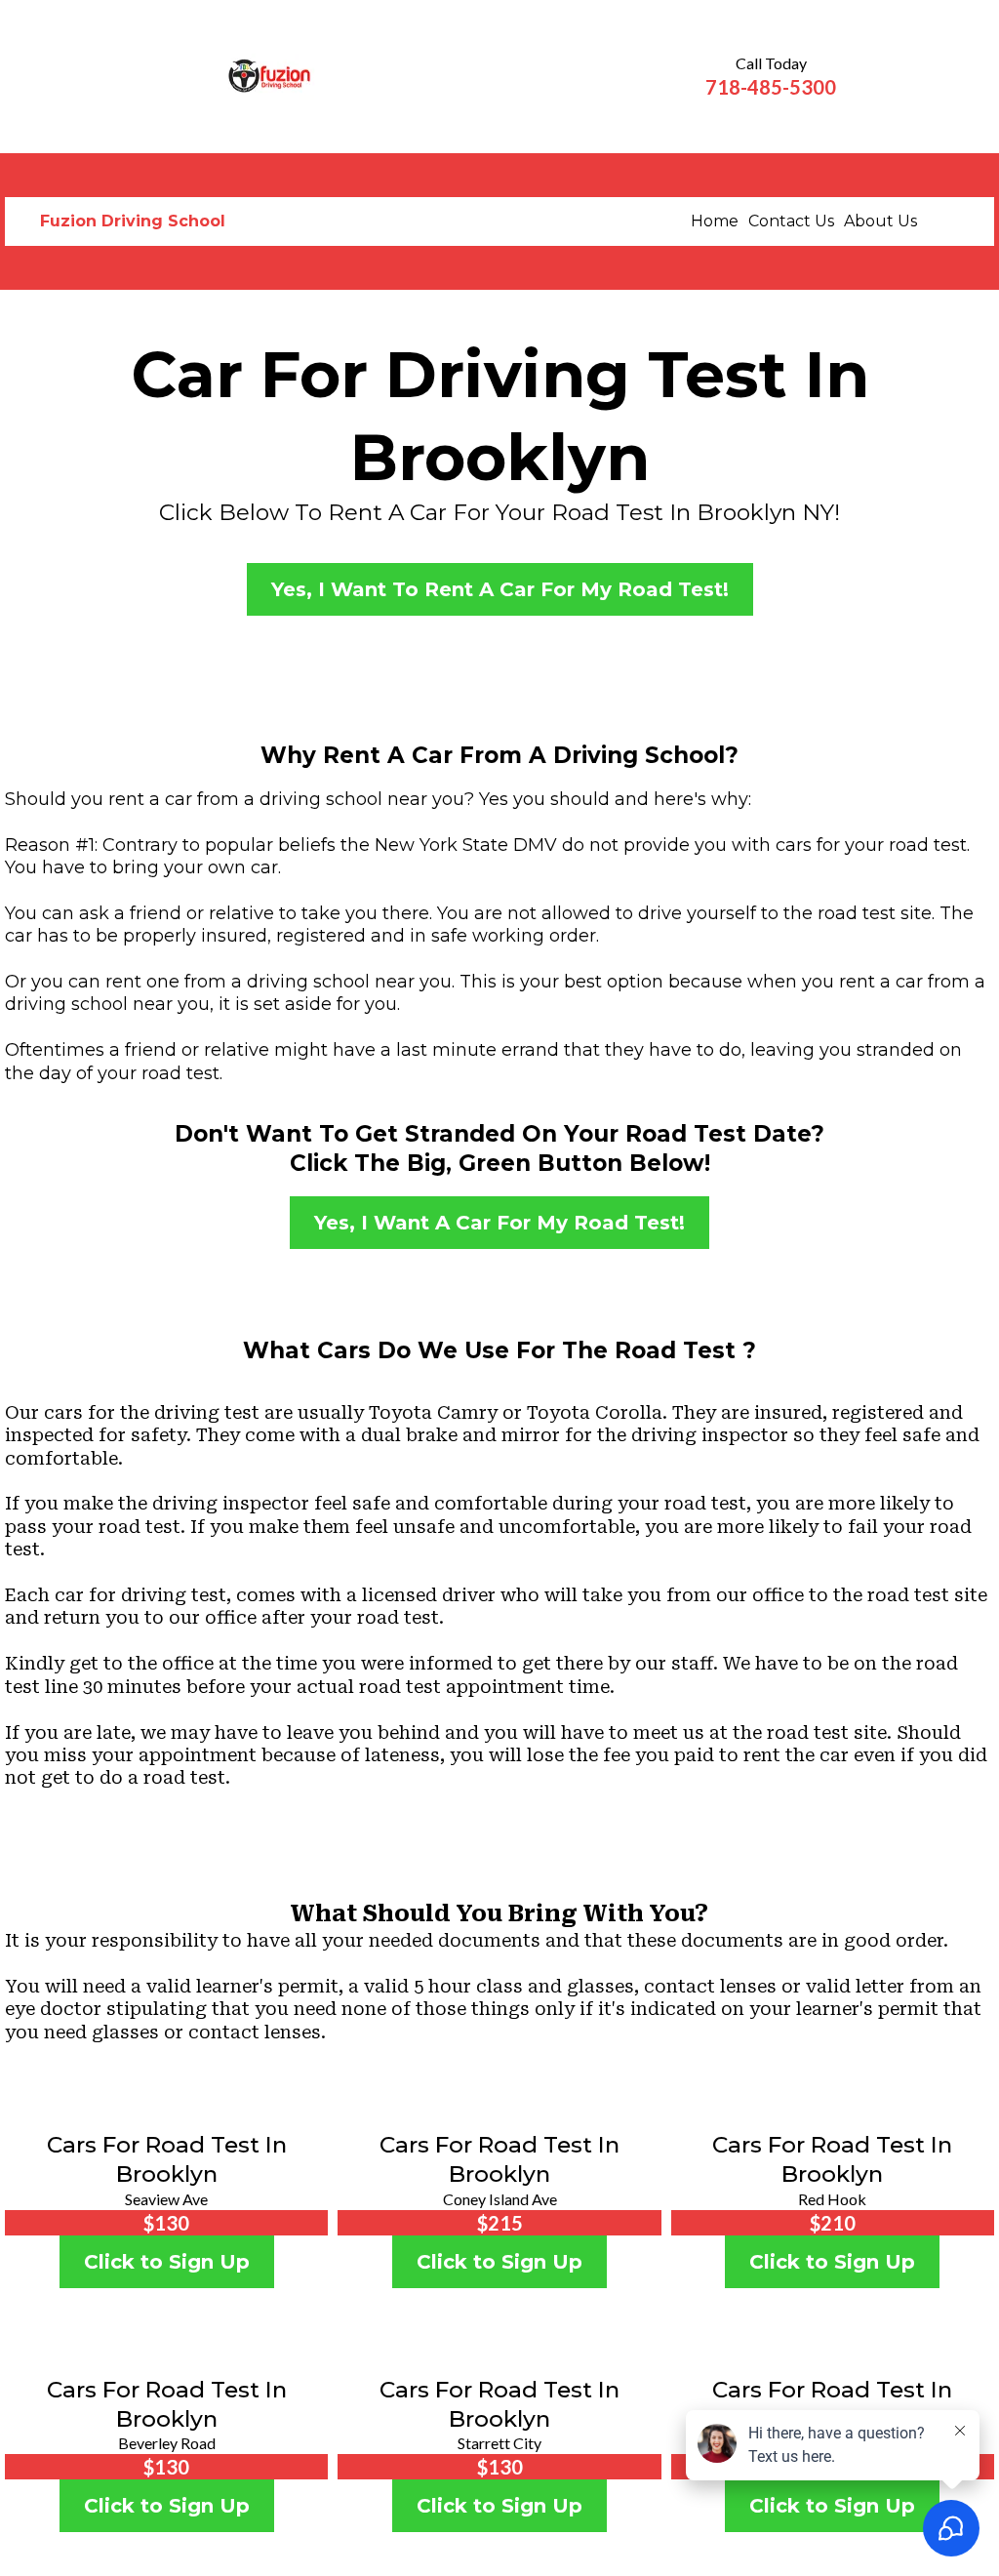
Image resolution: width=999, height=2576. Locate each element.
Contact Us (791, 221)
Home (715, 221)
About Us (880, 221)
